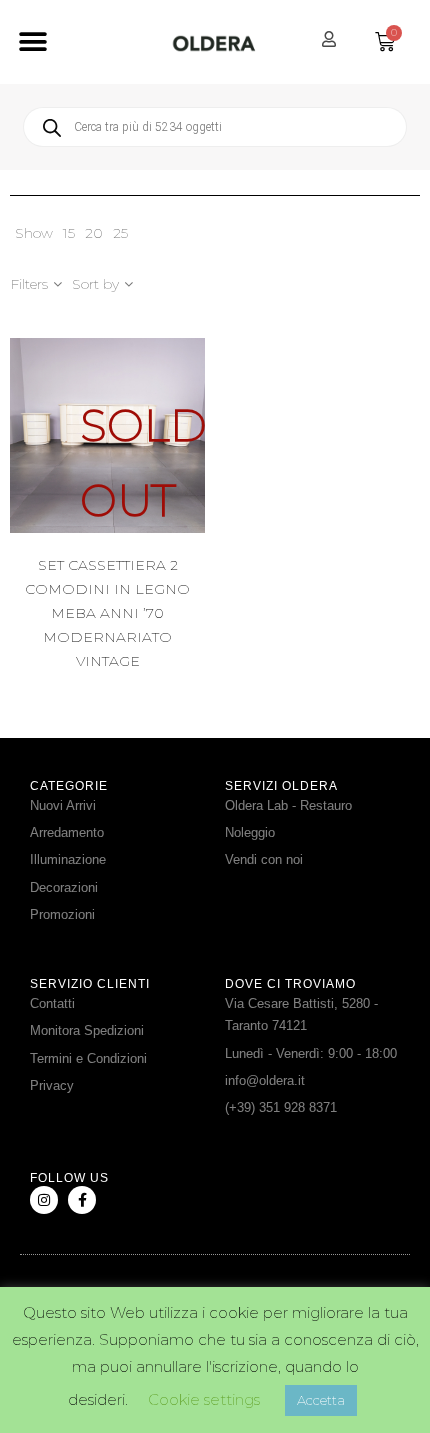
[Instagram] (44, 1200)
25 (120, 233)
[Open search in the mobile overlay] (215, 127)
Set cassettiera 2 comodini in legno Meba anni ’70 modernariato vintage (107, 613)
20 (94, 233)
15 (69, 233)
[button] (32, 42)
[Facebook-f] (82, 1200)
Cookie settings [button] (204, 1399)
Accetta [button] (321, 1400)
